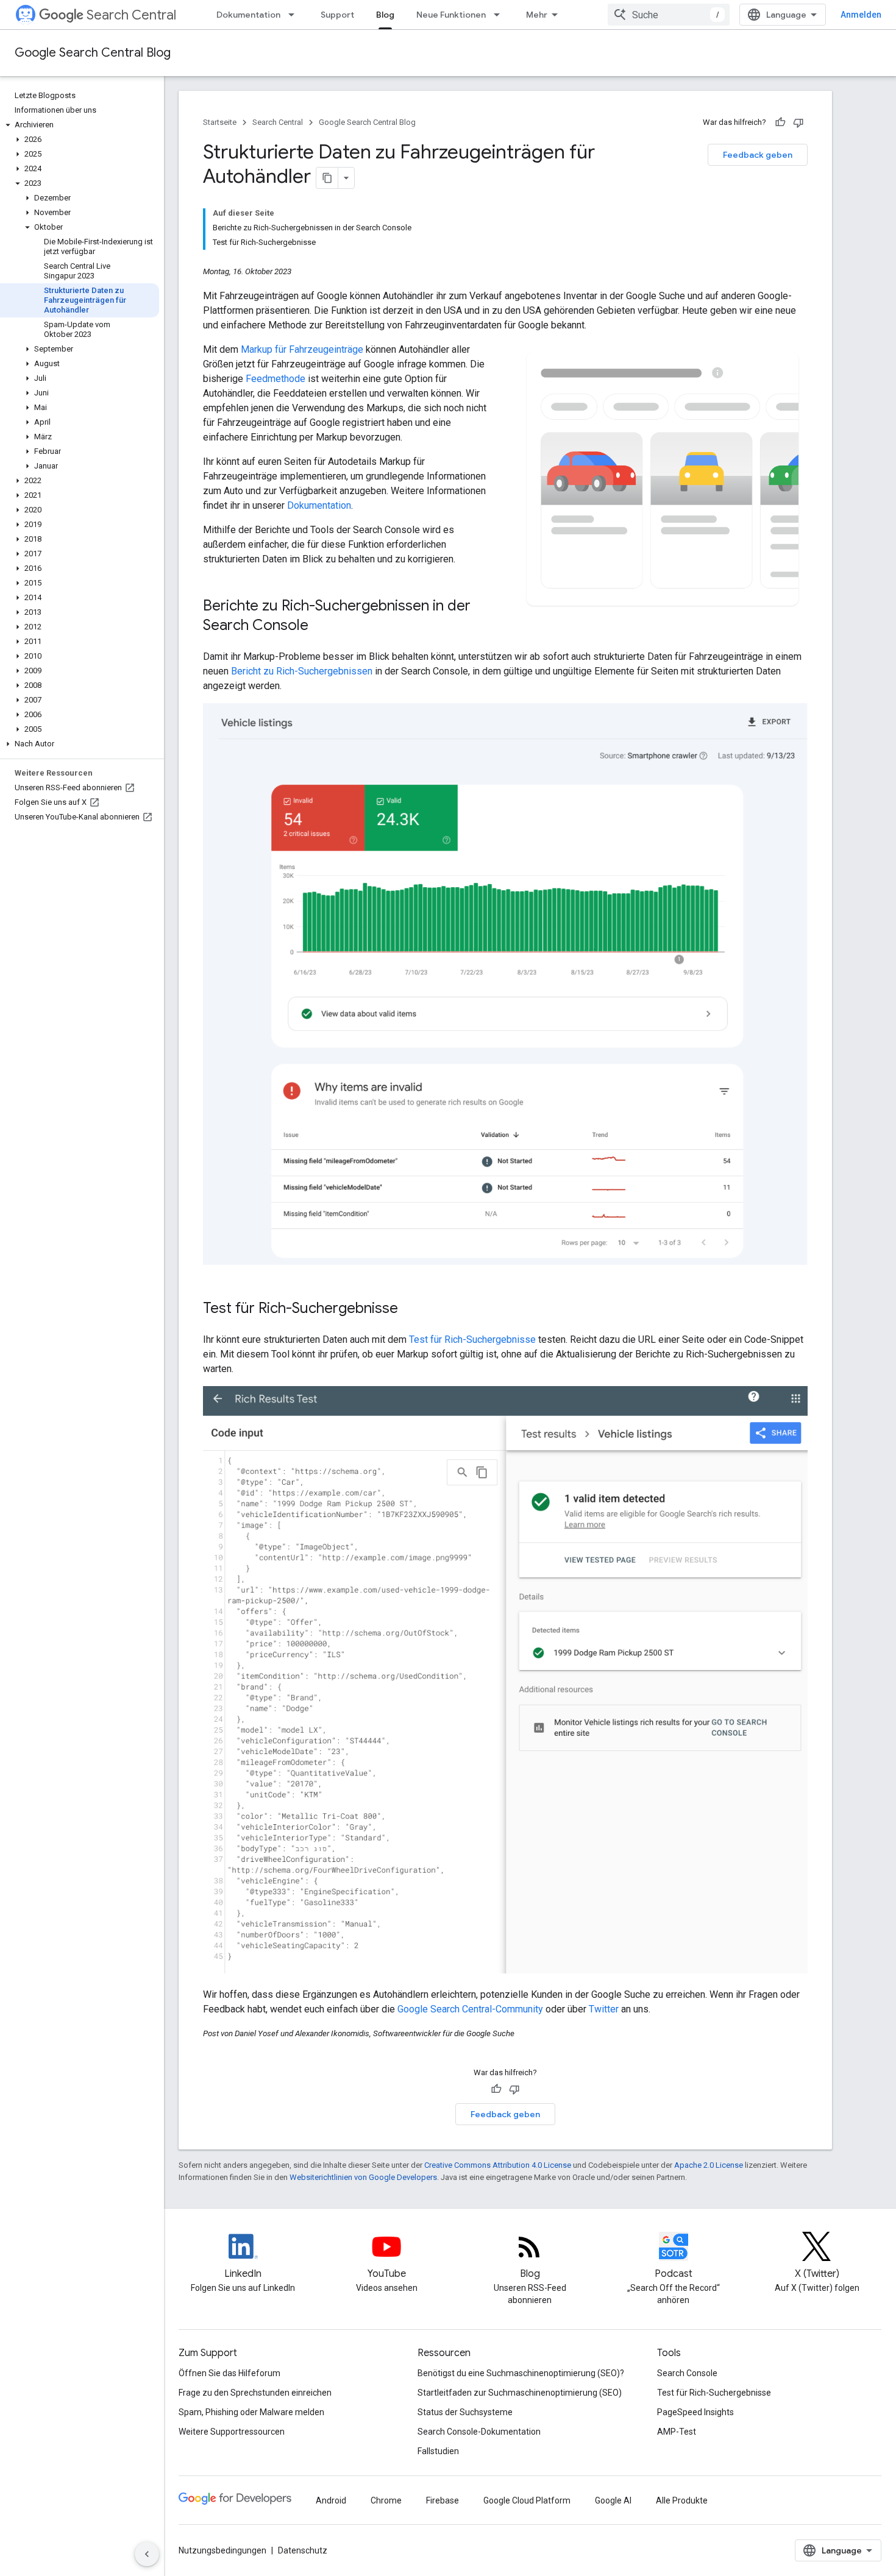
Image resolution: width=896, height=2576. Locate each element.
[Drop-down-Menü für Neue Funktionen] (500, 15)
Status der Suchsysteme (465, 2412)
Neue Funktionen (451, 15)
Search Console (687, 2373)
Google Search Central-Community (470, 2009)
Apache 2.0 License (709, 2165)
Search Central (131, 15)
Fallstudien (438, 2451)
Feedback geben (758, 155)
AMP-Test (677, 2432)
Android (331, 2500)
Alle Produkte (682, 2500)
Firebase (443, 2500)
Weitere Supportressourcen (232, 2432)
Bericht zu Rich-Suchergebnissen (302, 671)
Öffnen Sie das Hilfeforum (229, 2373)
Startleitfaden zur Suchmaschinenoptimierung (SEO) (520, 2393)
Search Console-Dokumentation (479, 2432)
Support (337, 15)
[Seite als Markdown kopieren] (327, 178)
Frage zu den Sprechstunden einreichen (255, 2393)
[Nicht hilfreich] (798, 122)
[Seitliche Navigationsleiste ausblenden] (147, 2554)
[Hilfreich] (780, 122)
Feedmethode (276, 379)
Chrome (386, 2500)
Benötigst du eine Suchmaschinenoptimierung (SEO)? (521, 2373)
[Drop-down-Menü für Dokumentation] (295, 15)
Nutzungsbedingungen (222, 2550)
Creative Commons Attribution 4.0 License (498, 2165)
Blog (385, 15)
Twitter (604, 2009)
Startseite (220, 122)
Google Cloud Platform (527, 2500)
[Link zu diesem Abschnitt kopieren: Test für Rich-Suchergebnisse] (410, 1309)
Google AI (613, 2500)
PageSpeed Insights (695, 2412)
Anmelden (861, 15)
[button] (80, 125)
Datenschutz (303, 2550)
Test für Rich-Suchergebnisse (472, 1339)
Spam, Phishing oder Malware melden (251, 2412)
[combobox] (669, 15)
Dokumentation (248, 15)
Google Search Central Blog (93, 53)
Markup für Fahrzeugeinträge (302, 349)
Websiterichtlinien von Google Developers (363, 2177)
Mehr (537, 15)
